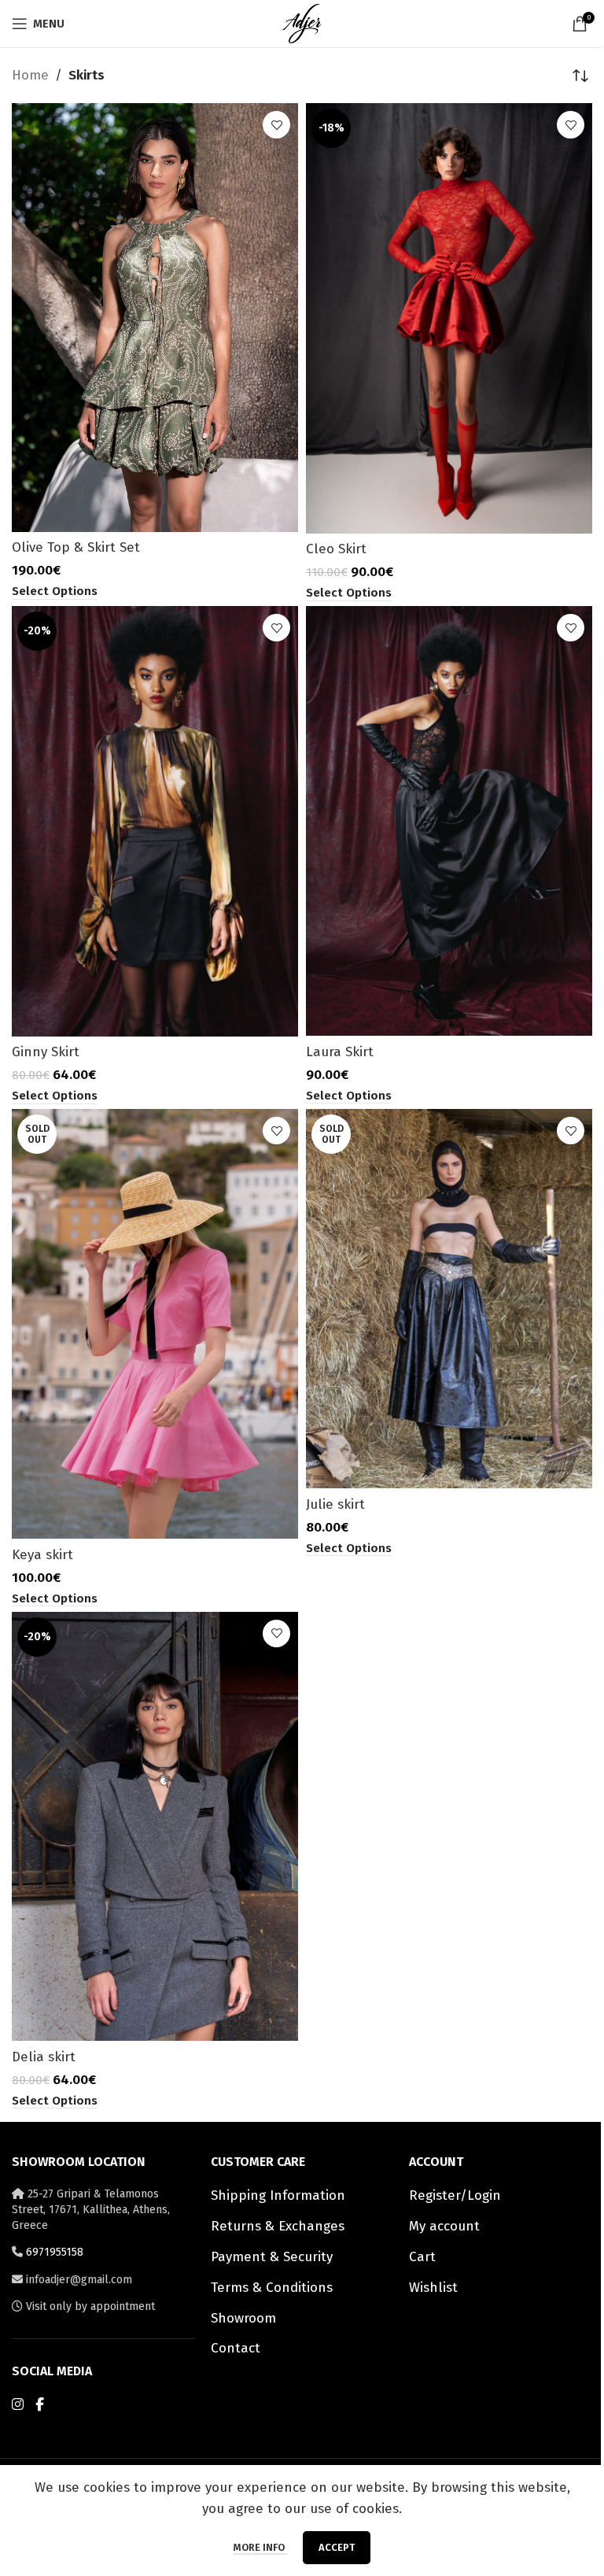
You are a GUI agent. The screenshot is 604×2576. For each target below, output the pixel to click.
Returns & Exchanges (278, 2226)
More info (260, 2547)
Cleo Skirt (336, 549)
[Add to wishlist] (276, 125)
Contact (236, 2348)
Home (30, 75)
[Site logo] (302, 22)
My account (444, 2226)
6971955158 (55, 2252)
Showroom (243, 2318)
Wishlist (433, 2288)
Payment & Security (272, 2257)
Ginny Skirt (46, 1052)
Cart (422, 2257)
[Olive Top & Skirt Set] (155, 318)
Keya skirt (42, 1555)
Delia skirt (44, 2057)
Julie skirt (335, 1504)
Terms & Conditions (272, 2288)
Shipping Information (278, 2195)
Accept (337, 2547)
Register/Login (455, 2195)
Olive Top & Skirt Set (76, 547)
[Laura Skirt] (449, 821)
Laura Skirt (340, 1052)
